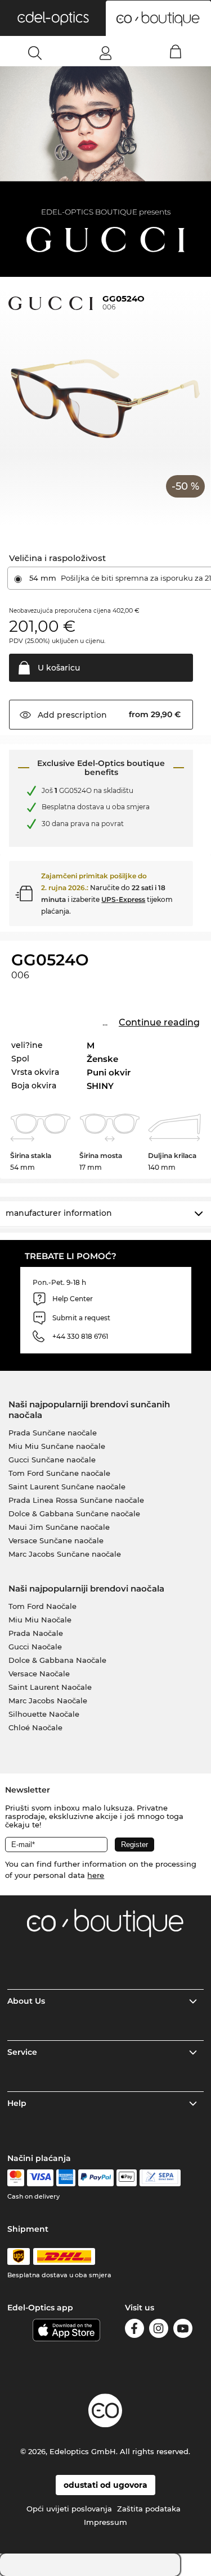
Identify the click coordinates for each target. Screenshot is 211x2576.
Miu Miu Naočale (40, 1620)
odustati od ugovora (105, 2485)
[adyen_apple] (127, 2178)
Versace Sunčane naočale (56, 1540)
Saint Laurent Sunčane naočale (67, 1487)
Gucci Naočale (35, 1647)
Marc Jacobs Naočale (48, 1700)
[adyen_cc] (16, 2178)
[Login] (105, 53)
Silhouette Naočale (44, 1714)
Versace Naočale (39, 1674)
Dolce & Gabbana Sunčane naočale (74, 1513)
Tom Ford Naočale (42, 1606)
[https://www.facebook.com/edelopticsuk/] (134, 2330)
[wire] (160, 2178)
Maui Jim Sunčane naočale (59, 1527)
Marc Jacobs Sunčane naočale (65, 1554)
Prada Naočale (36, 1633)
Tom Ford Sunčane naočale (59, 1473)
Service (22, 2052)
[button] (53, 18)
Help (17, 2103)
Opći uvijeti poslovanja (69, 2509)
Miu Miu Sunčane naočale (57, 1446)
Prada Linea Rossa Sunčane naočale (76, 1500)
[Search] (35, 53)
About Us (26, 2001)
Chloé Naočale (35, 1727)
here (96, 1875)
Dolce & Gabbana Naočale (57, 1660)
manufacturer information (59, 1213)
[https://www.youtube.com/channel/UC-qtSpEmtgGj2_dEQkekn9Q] (183, 2330)
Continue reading (159, 1022)
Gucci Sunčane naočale (52, 1460)
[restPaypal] (96, 2178)
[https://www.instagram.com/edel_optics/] (159, 2330)
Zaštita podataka (149, 2509)
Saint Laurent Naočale (50, 1687)
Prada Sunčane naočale (53, 1433)
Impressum (105, 2522)
